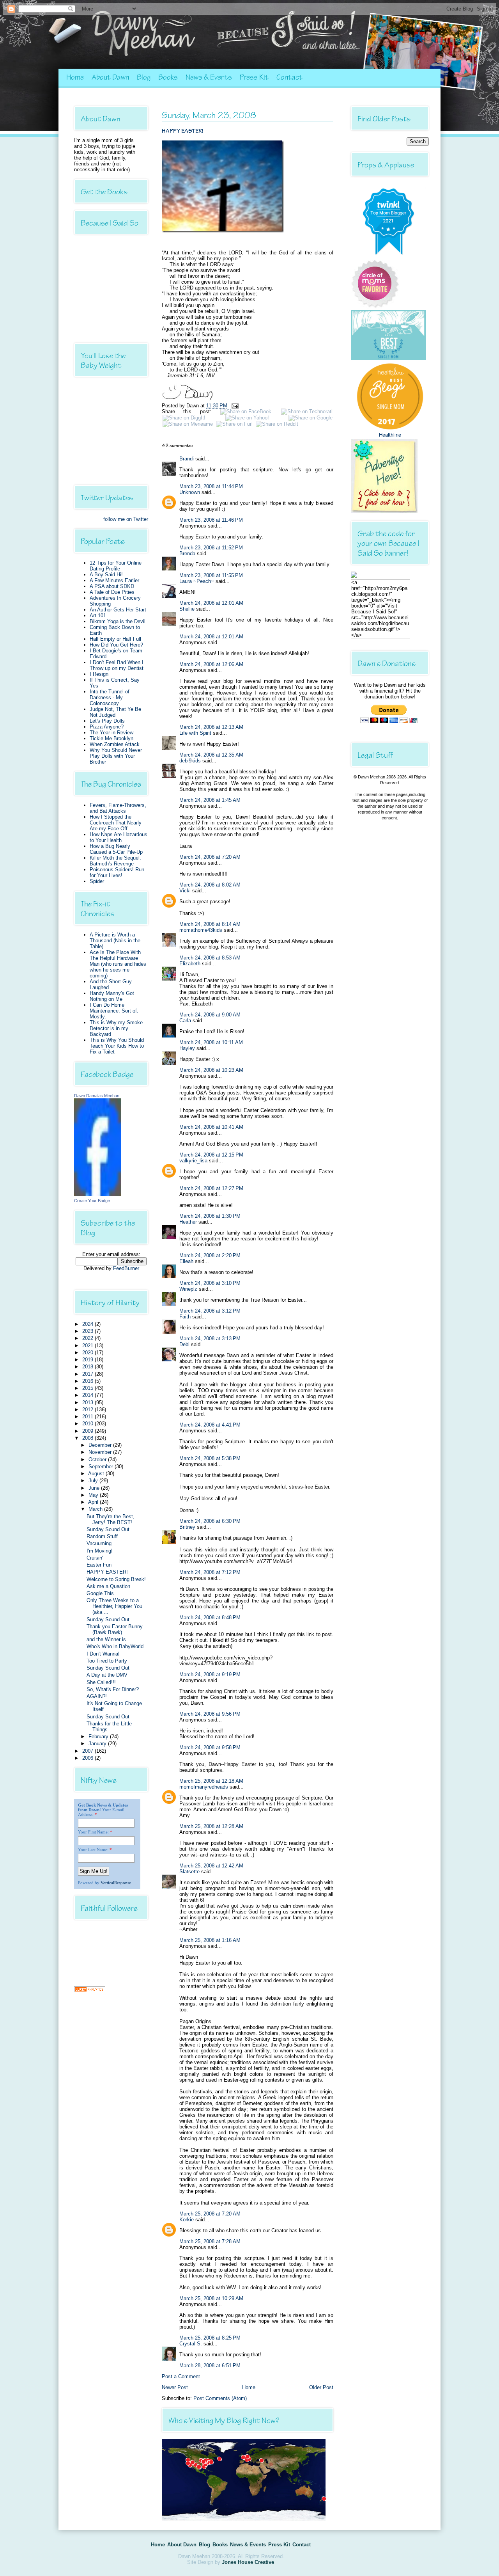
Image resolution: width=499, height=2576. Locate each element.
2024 (88, 1324)
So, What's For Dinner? (113, 1689)
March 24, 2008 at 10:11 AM (211, 1042)
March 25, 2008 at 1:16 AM (210, 1940)
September (102, 1467)
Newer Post (175, 2387)
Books (168, 77)
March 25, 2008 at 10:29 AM (211, 2298)
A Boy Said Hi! (106, 575)
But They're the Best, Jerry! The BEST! (111, 1519)
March (96, 1509)
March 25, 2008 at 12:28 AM (211, 1826)
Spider (97, 881)
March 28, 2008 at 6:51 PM (210, 2365)
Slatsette (189, 1872)
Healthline (390, 435)
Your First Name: (93, 1832)
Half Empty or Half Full (115, 639)
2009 (88, 1431)
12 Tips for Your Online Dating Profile (116, 566)
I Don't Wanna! (103, 1654)
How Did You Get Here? (116, 645)
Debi (184, 1344)
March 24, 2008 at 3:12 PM (210, 1311)
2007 (88, 1751)
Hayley (187, 1048)
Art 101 (98, 616)
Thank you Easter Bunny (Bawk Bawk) (115, 1629)
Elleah (186, 1261)
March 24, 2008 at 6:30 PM (210, 1521)
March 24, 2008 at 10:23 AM (211, 1070)
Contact (289, 77)
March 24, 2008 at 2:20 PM (210, 1255)
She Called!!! (101, 1682)
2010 (88, 1424)
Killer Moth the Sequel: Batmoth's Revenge (115, 861)
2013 (88, 1403)
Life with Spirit (195, 733)
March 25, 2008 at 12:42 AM (211, 1866)
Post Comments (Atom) (220, 2398)
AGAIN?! (97, 1696)
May (94, 1495)
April (94, 1502)
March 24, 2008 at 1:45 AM (210, 800)
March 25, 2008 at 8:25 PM (210, 2338)
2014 (88, 1395)
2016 (88, 1381)
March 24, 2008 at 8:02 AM (210, 885)
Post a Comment (181, 2376)
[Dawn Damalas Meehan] (97, 1195)
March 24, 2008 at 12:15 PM (211, 1155)
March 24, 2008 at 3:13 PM (210, 1339)
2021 (88, 1346)
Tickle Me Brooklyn (111, 738)
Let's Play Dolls (107, 721)
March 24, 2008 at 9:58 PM (210, 1747)
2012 (88, 1410)
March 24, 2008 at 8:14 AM (210, 924)
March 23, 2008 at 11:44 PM (211, 486)
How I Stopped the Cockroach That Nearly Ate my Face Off (116, 823)
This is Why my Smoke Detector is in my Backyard (116, 1028)
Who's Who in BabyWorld (115, 1646)
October (98, 1459)
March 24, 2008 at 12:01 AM (211, 603)
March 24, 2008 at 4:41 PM (210, 1425)
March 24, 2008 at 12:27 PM (211, 1188)
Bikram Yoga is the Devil (118, 621)
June (95, 1488)
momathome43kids (201, 930)
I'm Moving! (100, 1551)
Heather (188, 1222)
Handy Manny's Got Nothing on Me (112, 996)
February (99, 1737)
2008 (88, 1438)
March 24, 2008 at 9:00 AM (210, 1015)
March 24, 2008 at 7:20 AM (210, 857)
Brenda (187, 553)
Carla (185, 1021)
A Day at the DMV (107, 1675)
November (101, 1452)
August (97, 1474)
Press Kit (254, 77)
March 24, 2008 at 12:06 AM (211, 664)
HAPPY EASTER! (107, 1572)
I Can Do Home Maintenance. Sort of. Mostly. (114, 1011)
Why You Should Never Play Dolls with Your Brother (116, 756)
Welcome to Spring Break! (116, 1579)
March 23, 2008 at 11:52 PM (211, 548)
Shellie (187, 609)
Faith (185, 1317)
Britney (187, 1527)
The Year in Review (111, 733)
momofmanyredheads (204, 1787)
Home (75, 77)
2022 (88, 1338)
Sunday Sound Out (108, 1529)
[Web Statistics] (90, 1991)
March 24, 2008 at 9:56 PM (210, 1714)
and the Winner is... (109, 1639)
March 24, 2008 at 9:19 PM (210, 1674)
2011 (88, 1417)
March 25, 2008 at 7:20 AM (210, 2214)
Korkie (187, 2220)
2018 (88, 1367)
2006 (88, 1758)
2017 (88, 1374)
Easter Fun (99, 1565)
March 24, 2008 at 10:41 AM (211, 1127)
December (101, 1445)
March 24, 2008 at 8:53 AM (210, 958)
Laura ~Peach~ (197, 581)
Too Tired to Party (107, 1661)
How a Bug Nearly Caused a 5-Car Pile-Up (116, 849)
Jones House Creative (248, 2562)
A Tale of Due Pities (112, 592)
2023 (88, 1331)
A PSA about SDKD (112, 586)
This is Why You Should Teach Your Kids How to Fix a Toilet (117, 1046)
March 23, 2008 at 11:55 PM (211, 575)
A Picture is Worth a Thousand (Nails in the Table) (115, 941)
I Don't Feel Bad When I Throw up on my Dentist (117, 665)
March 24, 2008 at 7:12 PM (210, 1572)
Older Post (321, 2387)
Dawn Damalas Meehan (97, 1096)
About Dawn (110, 77)
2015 (88, 1388)
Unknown (190, 492)
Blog (144, 77)
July (94, 1481)
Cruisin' (95, 1558)
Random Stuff (102, 1536)
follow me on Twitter (126, 519)
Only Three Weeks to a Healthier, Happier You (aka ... (114, 1606)
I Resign (99, 674)
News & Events (209, 77)
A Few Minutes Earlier (114, 580)
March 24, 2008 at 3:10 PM (210, 1283)
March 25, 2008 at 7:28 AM (210, 2241)
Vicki (185, 891)
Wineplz (188, 1289)
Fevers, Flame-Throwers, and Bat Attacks (118, 808)
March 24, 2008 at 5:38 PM (210, 1458)
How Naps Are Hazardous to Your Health (119, 837)
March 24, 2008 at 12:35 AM (211, 755)
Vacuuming (99, 1543)
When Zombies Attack (115, 744)
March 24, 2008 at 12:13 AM (211, 727)
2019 (88, 1360)
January (98, 1744)
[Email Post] (234, 406)
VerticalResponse (116, 1883)
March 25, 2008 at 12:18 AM (211, 1781)
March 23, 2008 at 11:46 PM (211, 520)
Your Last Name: (93, 1849)
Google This (100, 1593)
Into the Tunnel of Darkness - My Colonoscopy (110, 697)
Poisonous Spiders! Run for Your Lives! (117, 872)
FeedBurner (126, 1268)
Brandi (187, 459)
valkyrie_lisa (193, 1161)
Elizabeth (190, 964)
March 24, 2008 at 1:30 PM (210, 1216)
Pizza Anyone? (107, 727)
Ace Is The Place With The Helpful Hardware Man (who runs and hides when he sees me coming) (118, 964)
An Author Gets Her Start (118, 610)
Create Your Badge (92, 1201)
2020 (88, 1353)
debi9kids (190, 761)
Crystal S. (191, 2344)
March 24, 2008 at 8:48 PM (210, 1618)
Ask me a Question (108, 1586)
